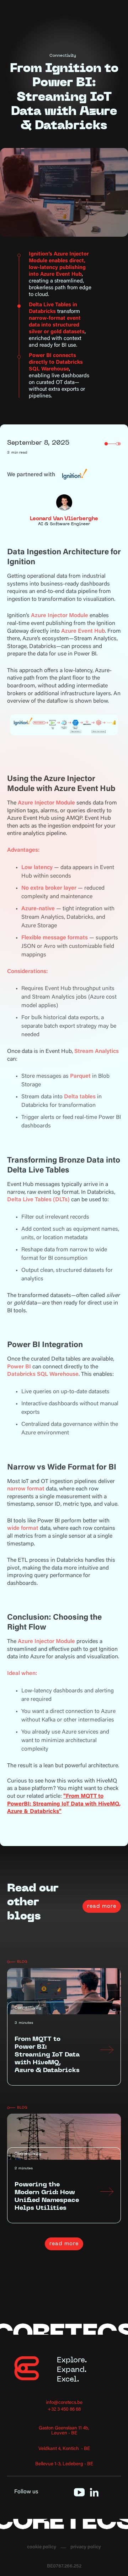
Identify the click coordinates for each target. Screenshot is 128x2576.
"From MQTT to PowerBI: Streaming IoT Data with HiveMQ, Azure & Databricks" (64, 1804)
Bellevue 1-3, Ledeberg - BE (64, 2464)
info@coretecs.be (64, 2403)
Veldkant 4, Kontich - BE (64, 2449)
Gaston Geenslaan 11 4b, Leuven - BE (64, 2431)
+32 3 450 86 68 (64, 2410)
